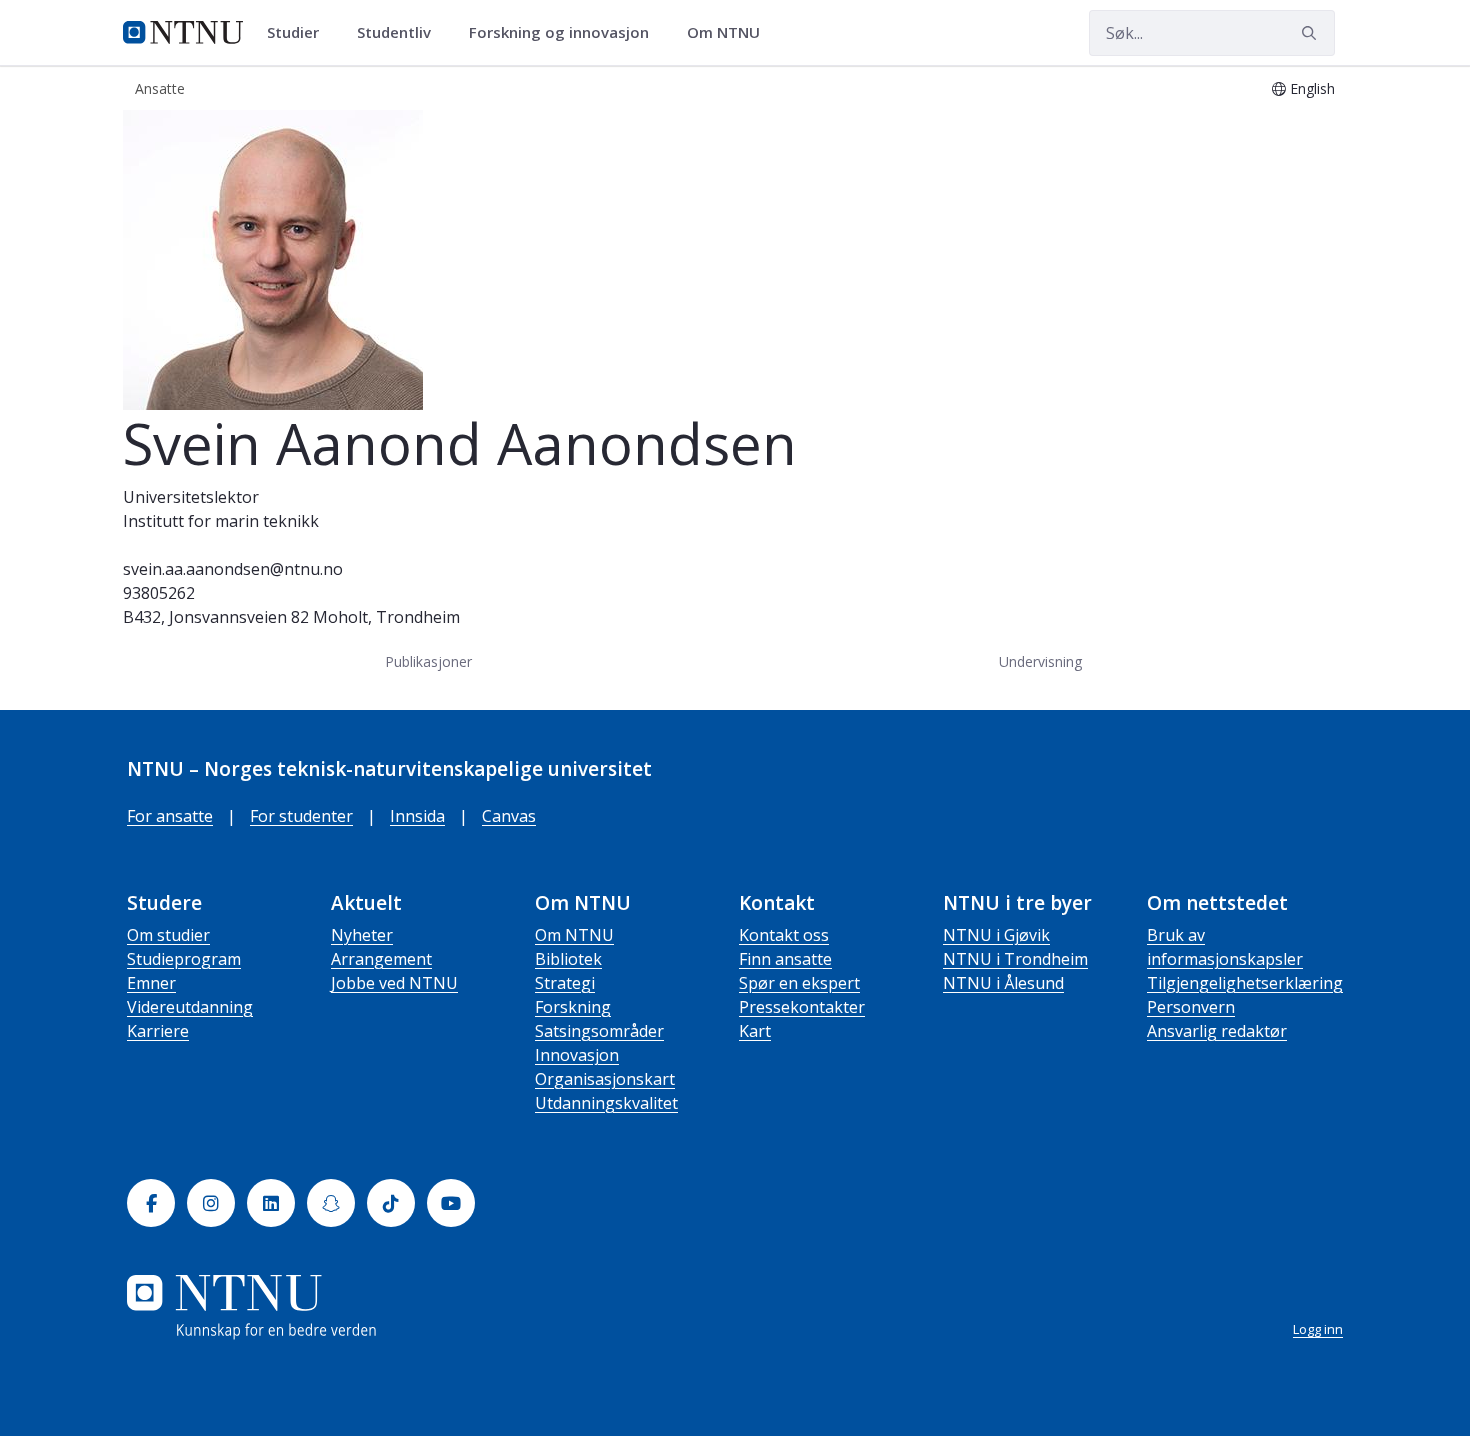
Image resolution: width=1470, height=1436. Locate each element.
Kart (755, 1031)
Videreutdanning (190, 1007)
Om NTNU (574, 935)
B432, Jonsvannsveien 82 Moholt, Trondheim (291, 617)
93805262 (159, 593)
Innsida (417, 816)
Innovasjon (577, 1055)
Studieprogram (184, 959)
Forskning (573, 1007)
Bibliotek (568, 959)
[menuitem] (300, 33)
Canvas (509, 816)
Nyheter (362, 935)
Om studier (168, 935)
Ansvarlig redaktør (1217, 1031)
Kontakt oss (784, 935)
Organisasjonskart (605, 1079)
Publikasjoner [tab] (428, 661)
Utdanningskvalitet (606, 1103)
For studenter (301, 816)
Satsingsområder (599, 1031)
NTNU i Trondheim (1015, 959)
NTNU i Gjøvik (996, 935)
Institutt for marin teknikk (221, 521)
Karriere (158, 1031)
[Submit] (1312, 33)
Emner (151, 983)
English (1312, 88)
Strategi (565, 983)
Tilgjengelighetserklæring (1245, 983)
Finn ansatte (785, 959)
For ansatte (170, 816)
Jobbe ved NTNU (394, 983)
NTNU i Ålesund (1003, 983)
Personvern (1191, 1007)
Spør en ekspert (799, 983)
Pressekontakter (802, 1007)
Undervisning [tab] (1040, 661)
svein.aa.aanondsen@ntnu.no (233, 569)
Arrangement (381, 959)
